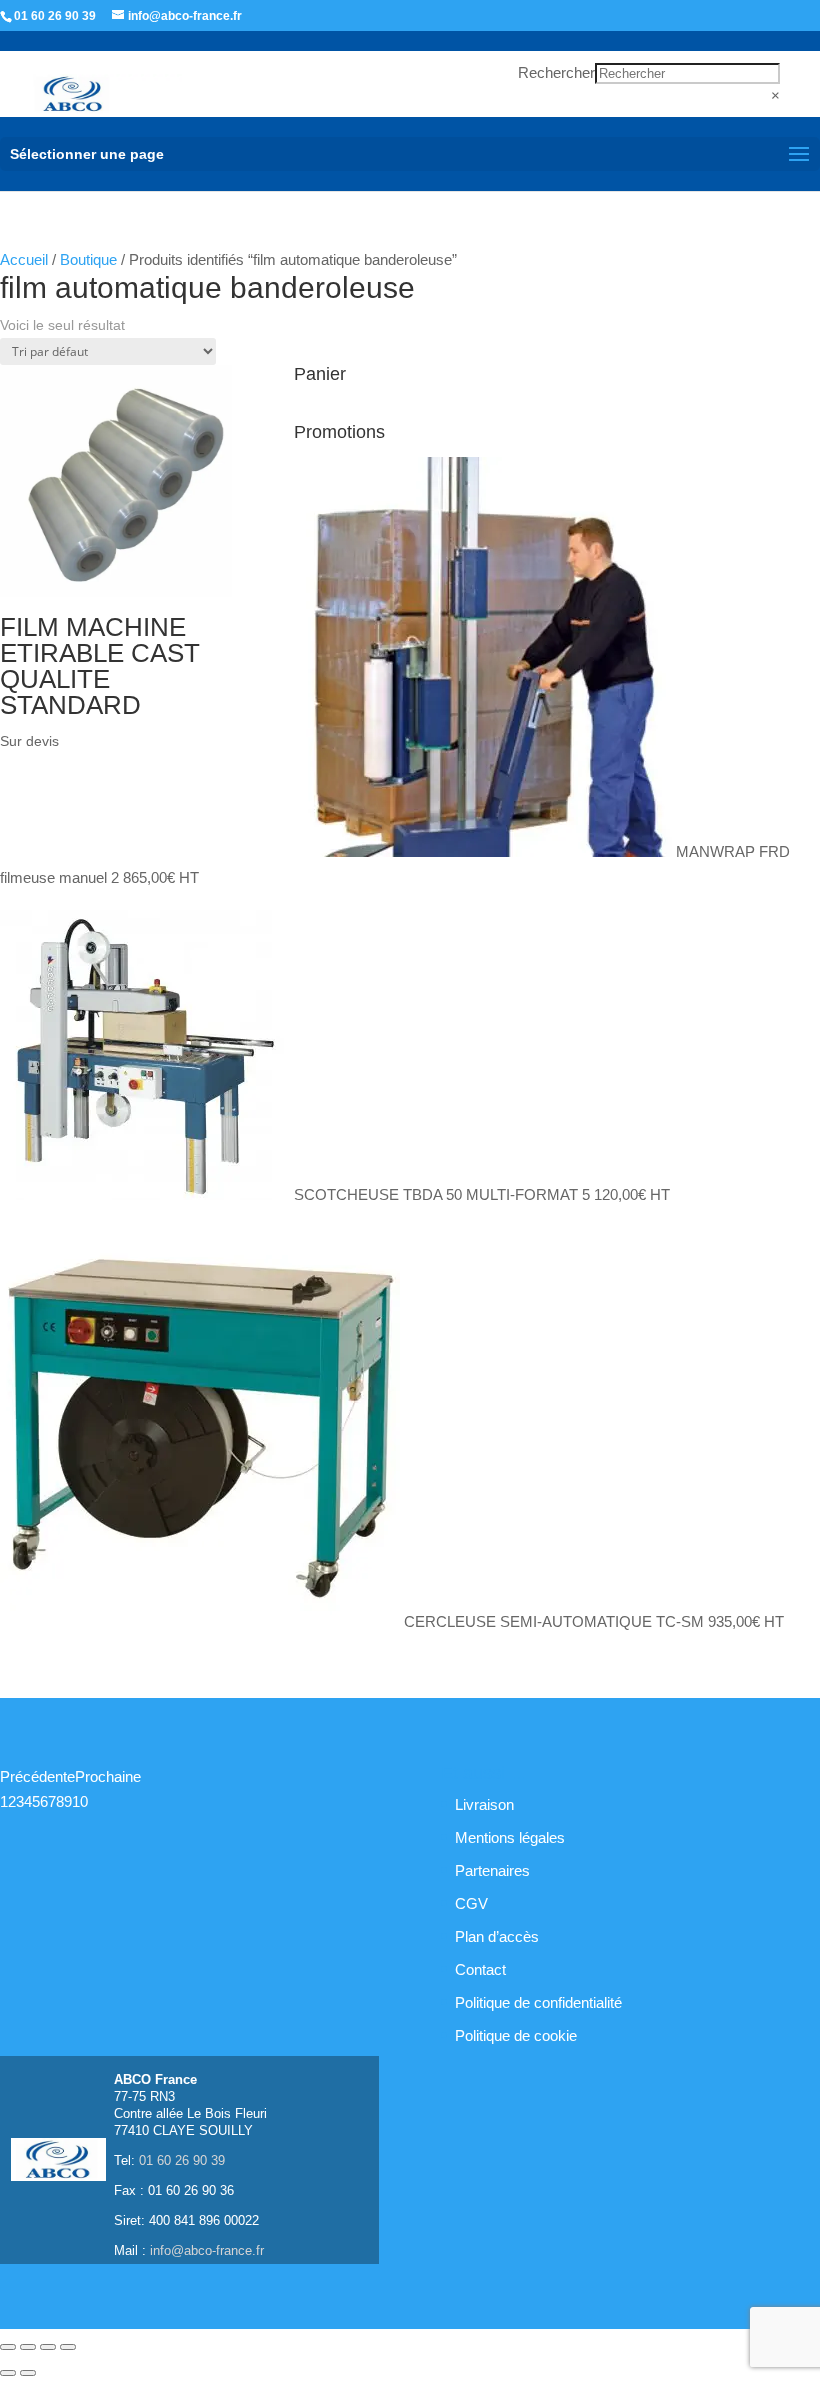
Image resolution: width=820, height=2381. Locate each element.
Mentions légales (510, 1837)
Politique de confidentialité (538, 2002)
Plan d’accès (497, 1936)
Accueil (24, 259)
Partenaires (492, 1870)
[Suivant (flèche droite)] (28, 2373)
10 (80, 1801)
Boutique (88, 259)
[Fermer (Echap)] (68, 2347)
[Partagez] (48, 2347)
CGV (471, 1903)
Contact (480, 1969)
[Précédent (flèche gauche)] (8, 2373)
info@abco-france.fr (207, 2250)
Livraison (484, 1804)
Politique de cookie (516, 2035)
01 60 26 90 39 (55, 16)
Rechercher (556, 72)
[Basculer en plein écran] (28, 2347)
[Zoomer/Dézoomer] (8, 2347)
